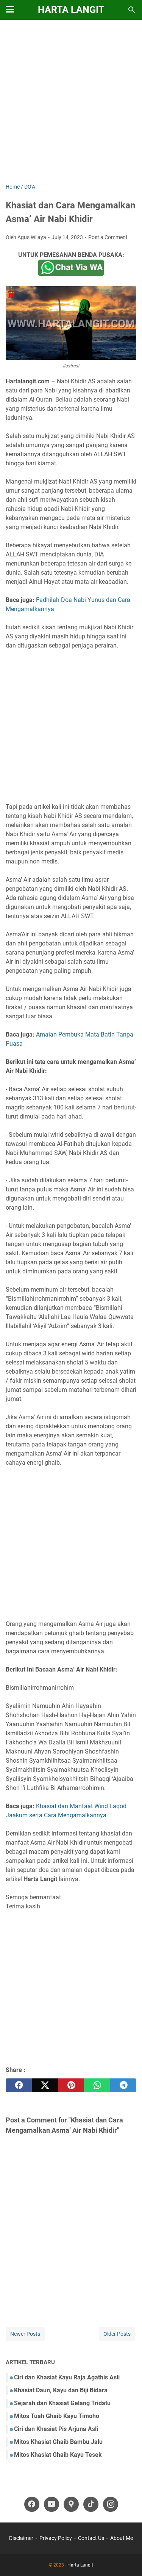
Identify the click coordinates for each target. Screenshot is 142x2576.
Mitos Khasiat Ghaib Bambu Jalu (58, 2442)
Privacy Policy (56, 2538)
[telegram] (123, 2085)
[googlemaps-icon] (71, 2504)
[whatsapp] (97, 2085)
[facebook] (19, 2085)
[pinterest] (71, 2085)
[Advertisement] (71, 102)
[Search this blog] (132, 10)
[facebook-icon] (32, 2504)
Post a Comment (108, 237)
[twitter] (45, 2085)
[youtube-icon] (51, 2504)
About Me (122, 2538)
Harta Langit (71, 10)
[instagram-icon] (111, 2504)
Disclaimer (21, 2538)
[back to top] (127, 2559)
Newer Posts (25, 2334)
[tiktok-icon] (91, 2504)
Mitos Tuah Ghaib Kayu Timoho (57, 2416)
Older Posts (117, 2334)
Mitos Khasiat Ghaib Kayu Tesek (58, 2455)
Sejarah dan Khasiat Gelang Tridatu (62, 2403)
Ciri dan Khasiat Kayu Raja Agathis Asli (67, 2377)
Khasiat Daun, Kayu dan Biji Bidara (61, 2390)
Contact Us (91, 2538)
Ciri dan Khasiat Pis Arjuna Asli (56, 2429)
